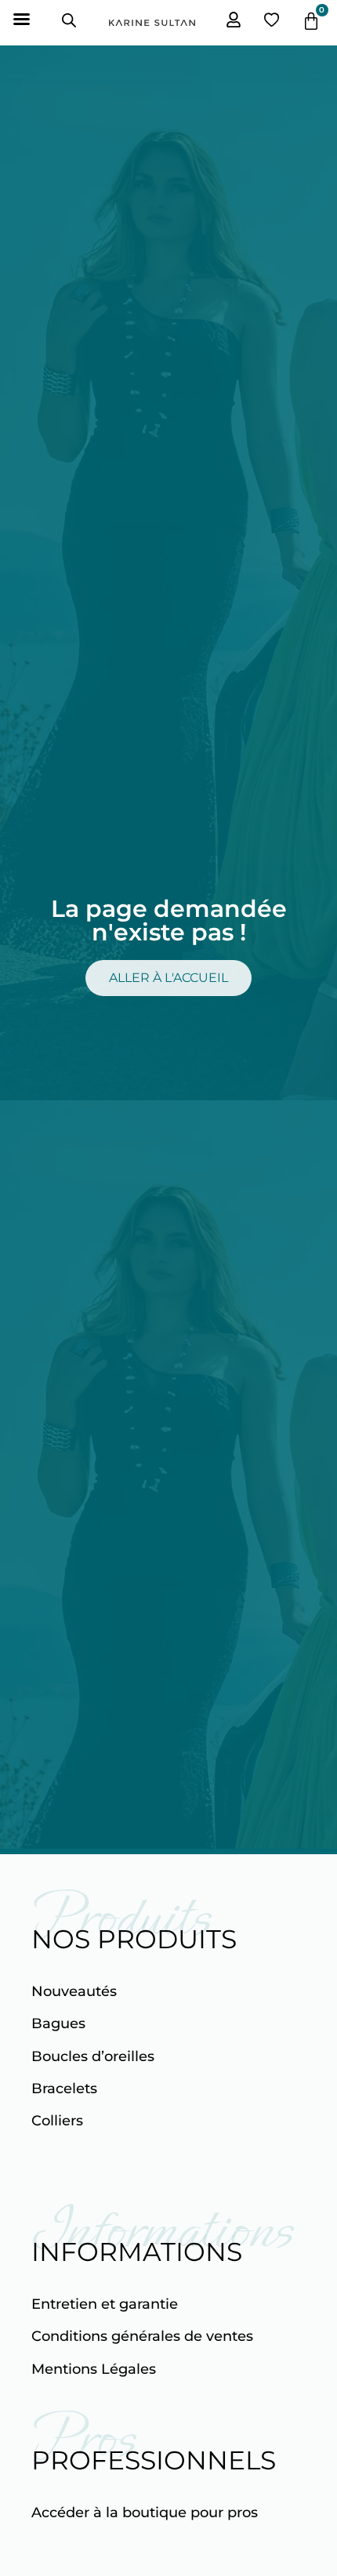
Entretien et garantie (105, 2304)
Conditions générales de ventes (142, 2336)
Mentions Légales (94, 2369)
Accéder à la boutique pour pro (141, 2513)
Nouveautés (74, 1991)
